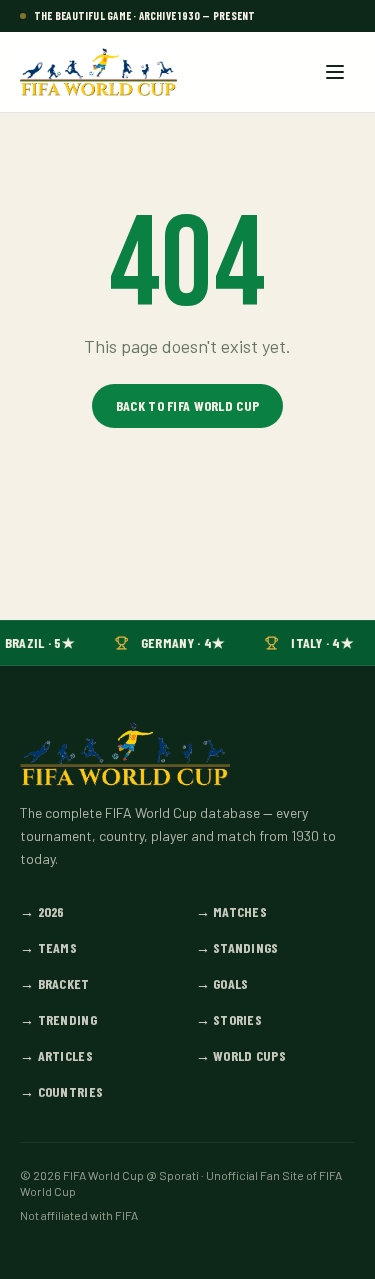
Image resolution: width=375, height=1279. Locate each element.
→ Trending (58, 1019)
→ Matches (232, 911)
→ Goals (222, 983)
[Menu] (335, 72)
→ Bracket (55, 983)
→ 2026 (42, 911)
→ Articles (56, 1055)
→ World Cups (241, 1055)
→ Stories (229, 1019)
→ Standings (237, 947)
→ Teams (48, 947)
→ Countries (61, 1091)
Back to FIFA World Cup (187, 405)
